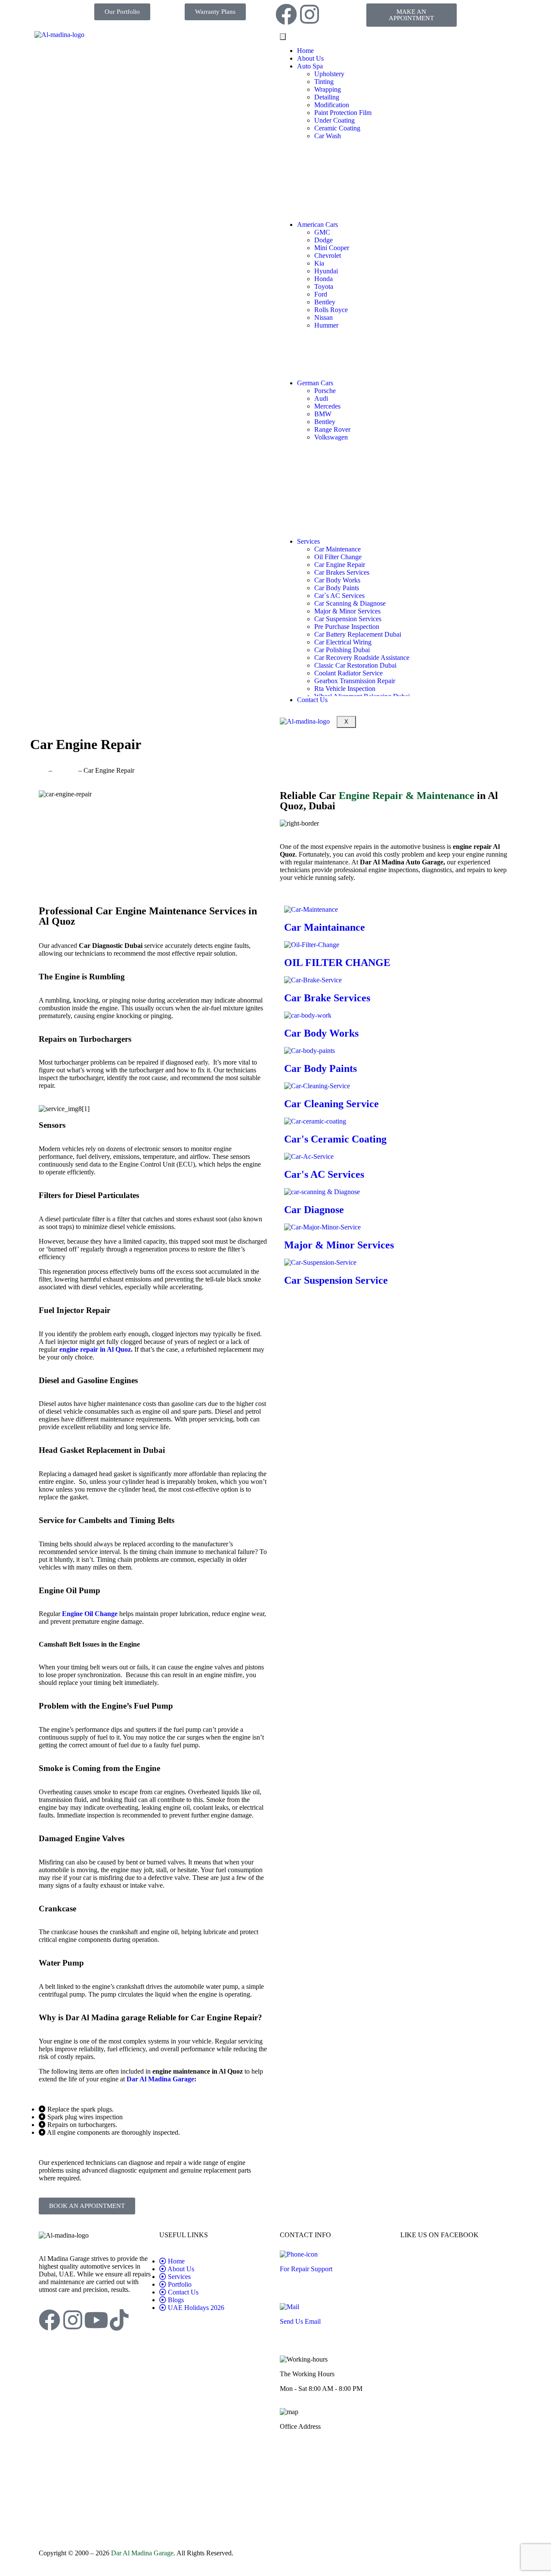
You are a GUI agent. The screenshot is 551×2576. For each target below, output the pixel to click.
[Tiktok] (119, 2320)
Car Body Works (337, 580)
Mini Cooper (332, 248)
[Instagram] (310, 14)
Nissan (323, 317)
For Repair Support (306, 2269)
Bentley (325, 302)
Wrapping (328, 89)
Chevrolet (328, 255)
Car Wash (328, 136)
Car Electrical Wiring (343, 642)
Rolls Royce (331, 310)
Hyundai (326, 271)
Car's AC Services (324, 1174)
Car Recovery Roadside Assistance (362, 658)
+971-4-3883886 (303, 2283)
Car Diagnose (314, 1210)
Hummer (326, 325)
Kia (319, 263)
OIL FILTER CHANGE (337, 963)
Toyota (324, 286)
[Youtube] (96, 2320)
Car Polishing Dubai (342, 650)
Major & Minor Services (347, 611)
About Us (310, 58)
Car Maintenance (337, 549)
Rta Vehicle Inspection (345, 689)
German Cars (315, 383)
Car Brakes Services (342, 572)
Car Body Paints (337, 588)
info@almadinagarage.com (316, 2336)
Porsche (325, 391)
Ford (321, 294)
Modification (332, 105)
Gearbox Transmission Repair (355, 681)
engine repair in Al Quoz (95, 1349)
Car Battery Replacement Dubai (358, 634)
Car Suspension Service (336, 1280)
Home (305, 51)
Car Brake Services (327, 998)
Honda (323, 279)
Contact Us (312, 700)
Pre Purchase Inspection (347, 627)
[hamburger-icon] (283, 37)
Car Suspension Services (348, 619)
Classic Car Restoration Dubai (355, 665)
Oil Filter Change (338, 557)
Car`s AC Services (339, 596)
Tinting (324, 82)
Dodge (323, 240)
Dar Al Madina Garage (142, 2553)
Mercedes (327, 406)
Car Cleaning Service (331, 1104)
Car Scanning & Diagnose (350, 603)
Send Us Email (300, 2321)
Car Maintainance (325, 927)
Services (308, 541)
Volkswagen (331, 437)
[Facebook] (286, 14)
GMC (322, 232)
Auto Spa (310, 66)
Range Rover (332, 429)
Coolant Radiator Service (348, 673)
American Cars (317, 224)
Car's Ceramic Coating (335, 1139)
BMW (323, 414)
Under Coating (334, 120)
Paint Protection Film (343, 113)
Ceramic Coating (337, 128)
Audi (321, 398)
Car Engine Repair (340, 565)
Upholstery (329, 74)
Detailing (327, 97)
